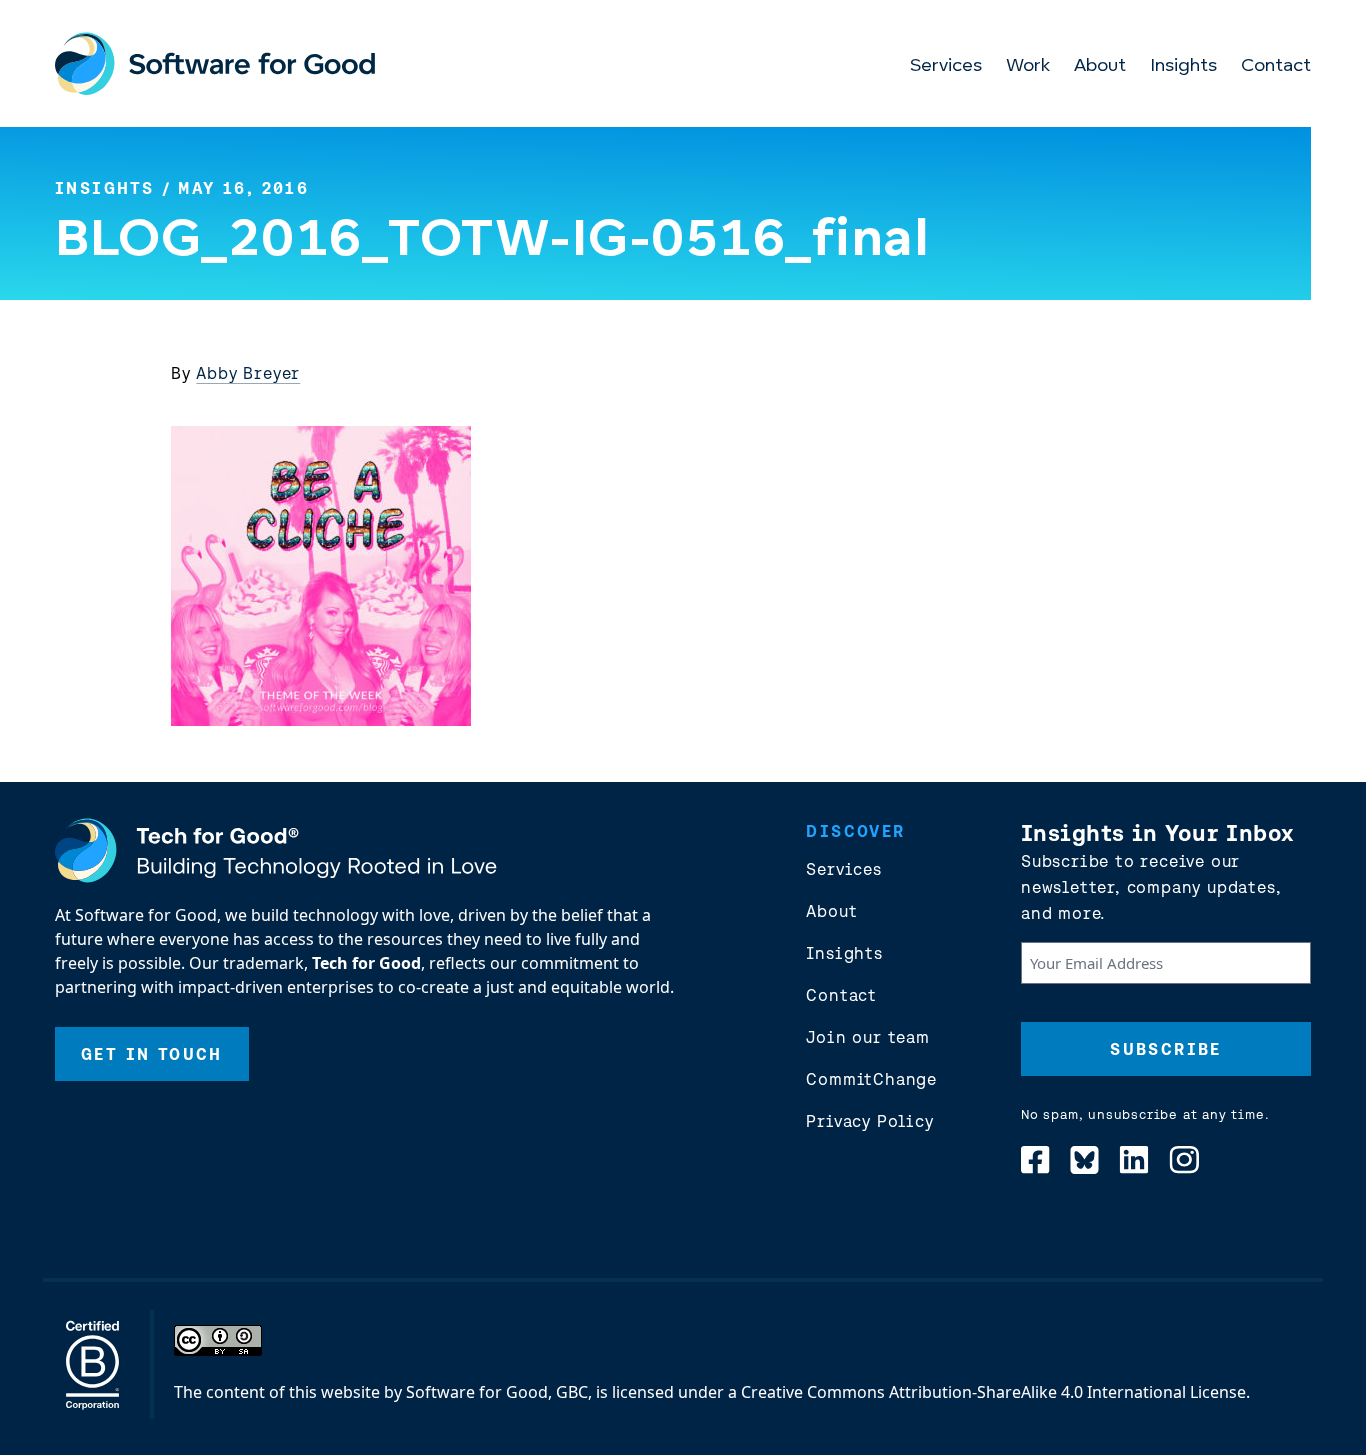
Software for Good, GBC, (499, 1392)
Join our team (867, 1037)
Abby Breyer (248, 373)
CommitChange (871, 1079)
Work (1028, 67)
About (1100, 67)
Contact (1276, 67)
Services (946, 67)
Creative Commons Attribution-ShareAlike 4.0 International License (993, 1392)
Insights (1183, 67)
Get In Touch (152, 1054)
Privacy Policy (869, 1121)
